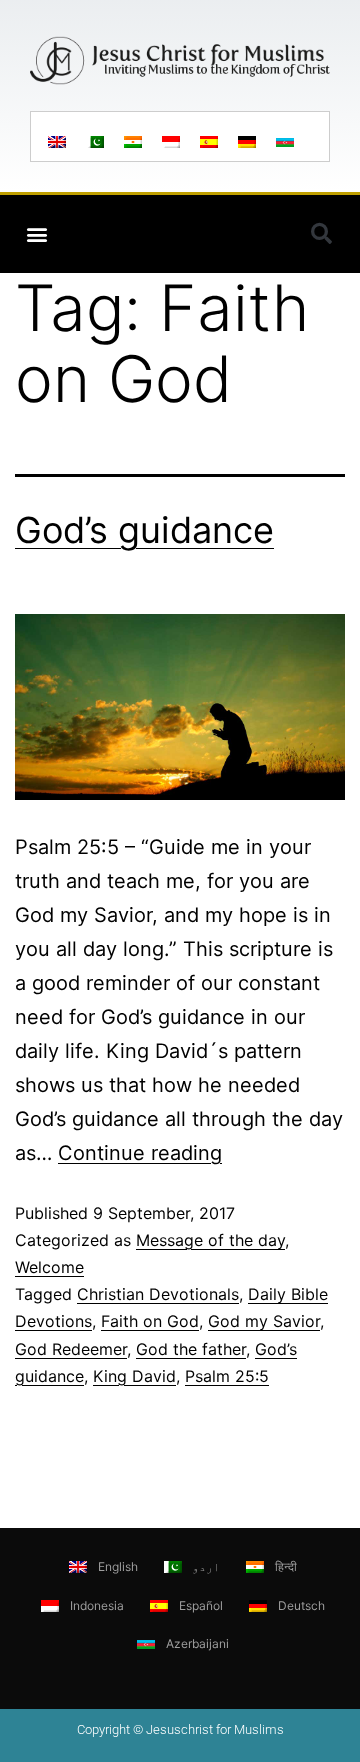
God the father (191, 1349)
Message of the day (210, 1240)
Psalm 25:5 (227, 1376)
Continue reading (140, 1153)
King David (134, 1376)
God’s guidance (144, 530)
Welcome (49, 1267)
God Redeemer (71, 1349)
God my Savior (264, 1321)
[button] (36, 234)
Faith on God (150, 1321)
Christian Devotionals (158, 1294)
